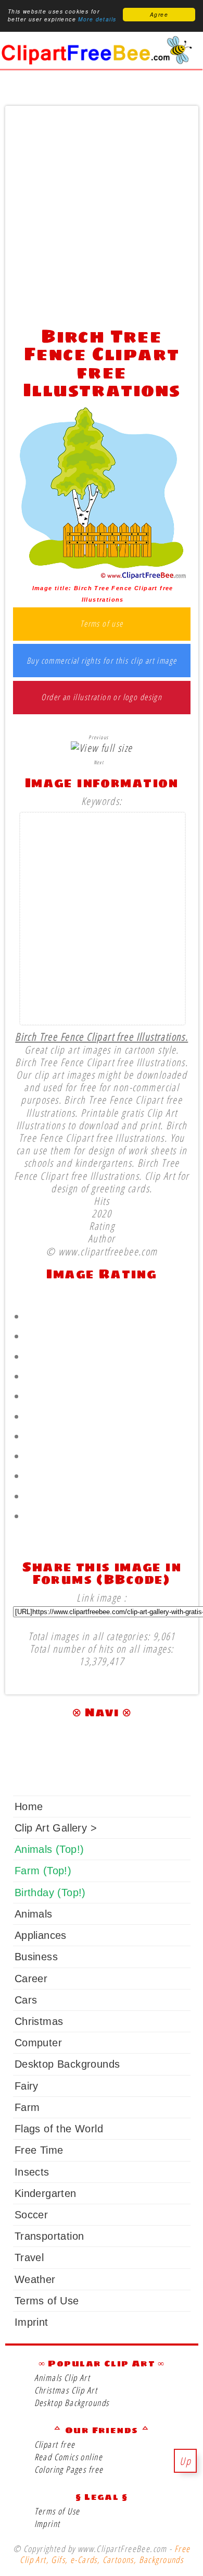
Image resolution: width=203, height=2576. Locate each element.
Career (31, 1979)
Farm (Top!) (43, 1871)
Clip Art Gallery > (56, 1828)
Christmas (39, 2021)
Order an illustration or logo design (102, 698)
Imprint (31, 2322)
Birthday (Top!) (50, 1893)
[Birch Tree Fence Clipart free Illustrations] (102, 576)
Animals (34, 1914)
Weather (35, 2279)
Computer (38, 2043)
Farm (27, 2107)
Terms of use (102, 624)
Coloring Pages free (69, 2469)
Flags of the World (59, 2129)
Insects (32, 2172)
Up (185, 2461)
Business (36, 1957)
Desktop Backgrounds (67, 2064)
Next (99, 762)
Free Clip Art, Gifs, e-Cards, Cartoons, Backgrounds (105, 2554)
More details (97, 19)
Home (29, 1806)
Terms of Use (47, 2301)
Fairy (27, 2086)
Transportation (49, 2236)
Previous (98, 737)
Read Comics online (68, 2457)
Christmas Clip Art (66, 2390)
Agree (159, 15)
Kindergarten (46, 2193)
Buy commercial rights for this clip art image (102, 661)
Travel (29, 2257)
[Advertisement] (102, 213)
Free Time (39, 2150)
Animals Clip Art (62, 2378)
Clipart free (55, 2444)
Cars (26, 2000)
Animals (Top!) (49, 1849)
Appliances (41, 1935)
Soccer (31, 2215)
